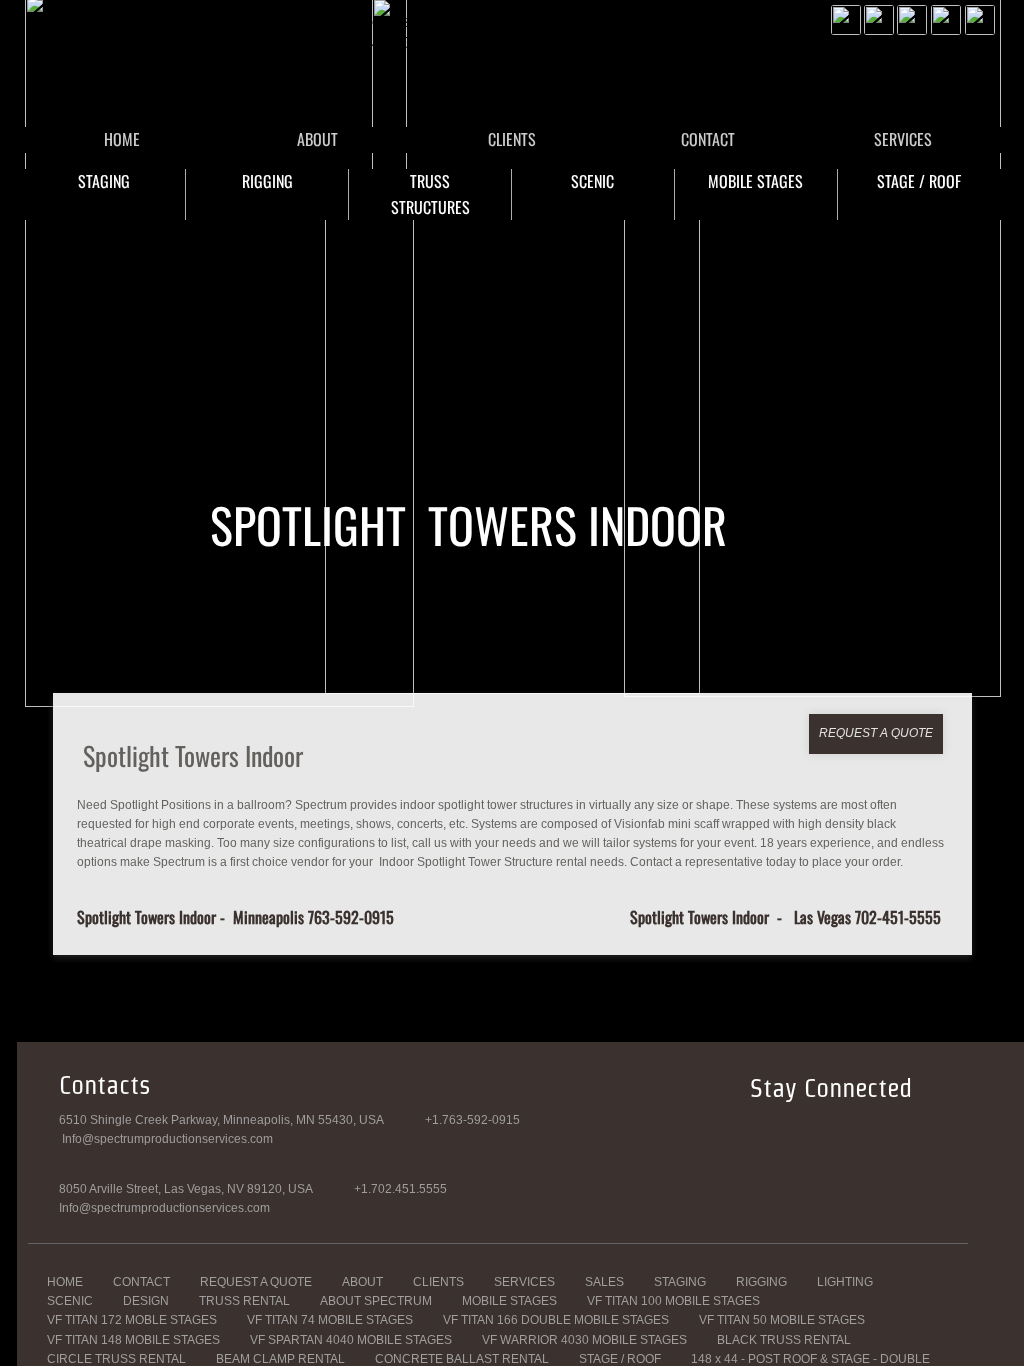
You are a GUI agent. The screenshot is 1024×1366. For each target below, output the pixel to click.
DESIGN (146, 1301)
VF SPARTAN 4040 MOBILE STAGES (351, 1340)
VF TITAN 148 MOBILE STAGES (133, 1340)
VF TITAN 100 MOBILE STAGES (673, 1301)
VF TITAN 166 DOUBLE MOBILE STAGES (556, 1320)
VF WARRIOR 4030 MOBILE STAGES (584, 1340)
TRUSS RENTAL (244, 1301)
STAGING (104, 181)
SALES (604, 1282)
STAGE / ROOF (919, 181)
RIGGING (267, 181)
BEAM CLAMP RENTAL (280, 1359)
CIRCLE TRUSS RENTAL (116, 1359)
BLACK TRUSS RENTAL (784, 1340)
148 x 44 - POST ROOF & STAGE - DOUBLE (810, 1359)
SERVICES (903, 139)
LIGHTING (845, 1282)
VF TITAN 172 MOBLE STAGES (132, 1320)
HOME (122, 139)
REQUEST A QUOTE (256, 1282)
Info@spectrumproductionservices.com (164, 1208)
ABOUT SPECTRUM (376, 1301)
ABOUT (317, 139)
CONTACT (708, 139)
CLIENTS (512, 139)
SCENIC (592, 181)
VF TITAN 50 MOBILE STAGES (782, 1320)
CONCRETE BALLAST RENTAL (462, 1359)
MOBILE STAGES (755, 181)
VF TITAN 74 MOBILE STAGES (330, 1320)
